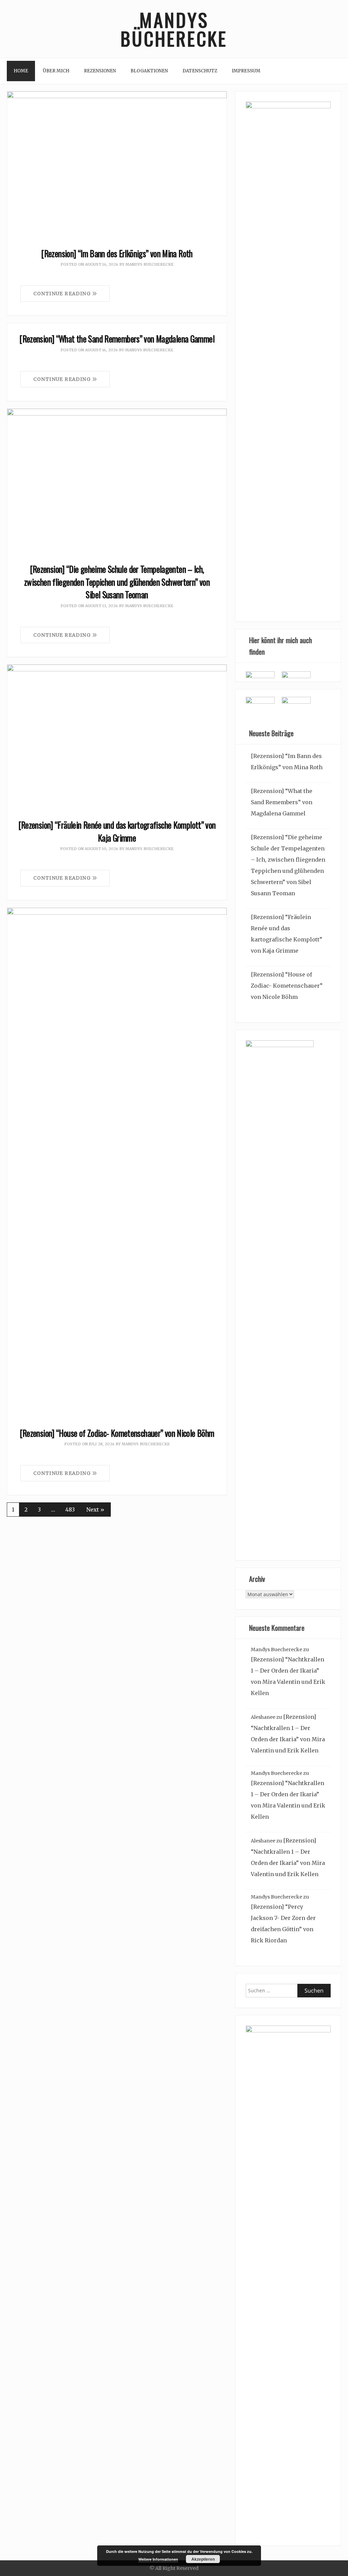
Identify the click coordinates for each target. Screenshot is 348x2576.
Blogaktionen (149, 71)
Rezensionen (100, 71)
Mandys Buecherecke (150, 264)
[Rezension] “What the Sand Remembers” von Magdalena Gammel (117, 339)
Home (21, 71)
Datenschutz (200, 71)
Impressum (246, 71)
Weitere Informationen (158, 2559)
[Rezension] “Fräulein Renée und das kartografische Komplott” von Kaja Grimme (117, 831)
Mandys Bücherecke (174, 29)
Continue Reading (63, 294)
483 (70, 1510)
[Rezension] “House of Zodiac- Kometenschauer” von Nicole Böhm (117, 1433)
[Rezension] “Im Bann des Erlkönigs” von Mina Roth (117, 253)
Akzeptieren (203, 2559)
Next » (95, 1510)
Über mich (56, 71)
